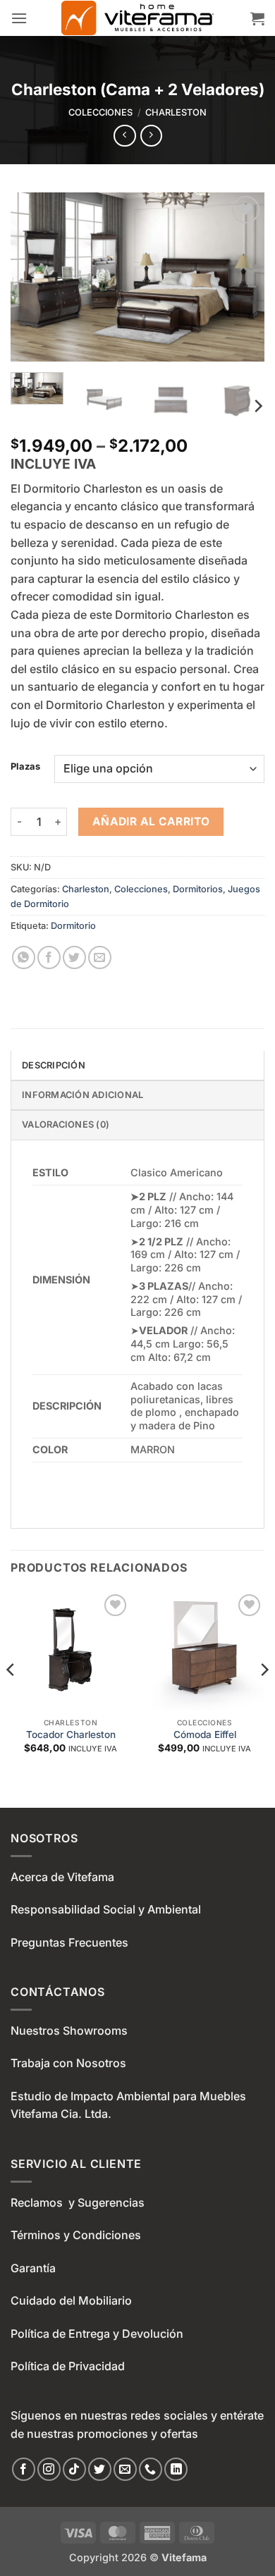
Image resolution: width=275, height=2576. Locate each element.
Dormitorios (198, 889)
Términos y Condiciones (76, 2235)
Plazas (25, 767)
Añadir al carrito (151, 821)
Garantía (33, 2268)
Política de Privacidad (68, 2366)
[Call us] (151, 2469)
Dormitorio (73, 926)
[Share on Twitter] (74, 957)
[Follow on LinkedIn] (176, 2469)
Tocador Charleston (71, 1734)
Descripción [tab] (54, 1065)
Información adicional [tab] (82, 1095)
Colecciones (100, 112)
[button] (19, 18)
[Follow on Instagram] (49, 2469)
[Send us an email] (125, 2469)
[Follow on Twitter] (100, 2469)
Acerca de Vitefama (62, 1877)
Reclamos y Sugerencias (78, 2202)
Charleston (176, 112)
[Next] (242, 277)
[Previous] (33, 277)
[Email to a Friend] (100, 957)
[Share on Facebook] (49, 957)
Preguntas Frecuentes (69, 1942)
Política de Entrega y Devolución (97, 2334)
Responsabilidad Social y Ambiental (106, 1909)
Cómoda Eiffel (205, 1734)
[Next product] (124, 136)
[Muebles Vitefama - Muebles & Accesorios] (137, 18)
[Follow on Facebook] (24, 2469)
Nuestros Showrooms (69, 2030)
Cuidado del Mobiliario (71, 2300)
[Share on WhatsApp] (24, 957)
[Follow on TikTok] (74, 2469)
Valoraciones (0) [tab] (66, 1124)
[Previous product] (151, 136)
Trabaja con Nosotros (68, 2063)
